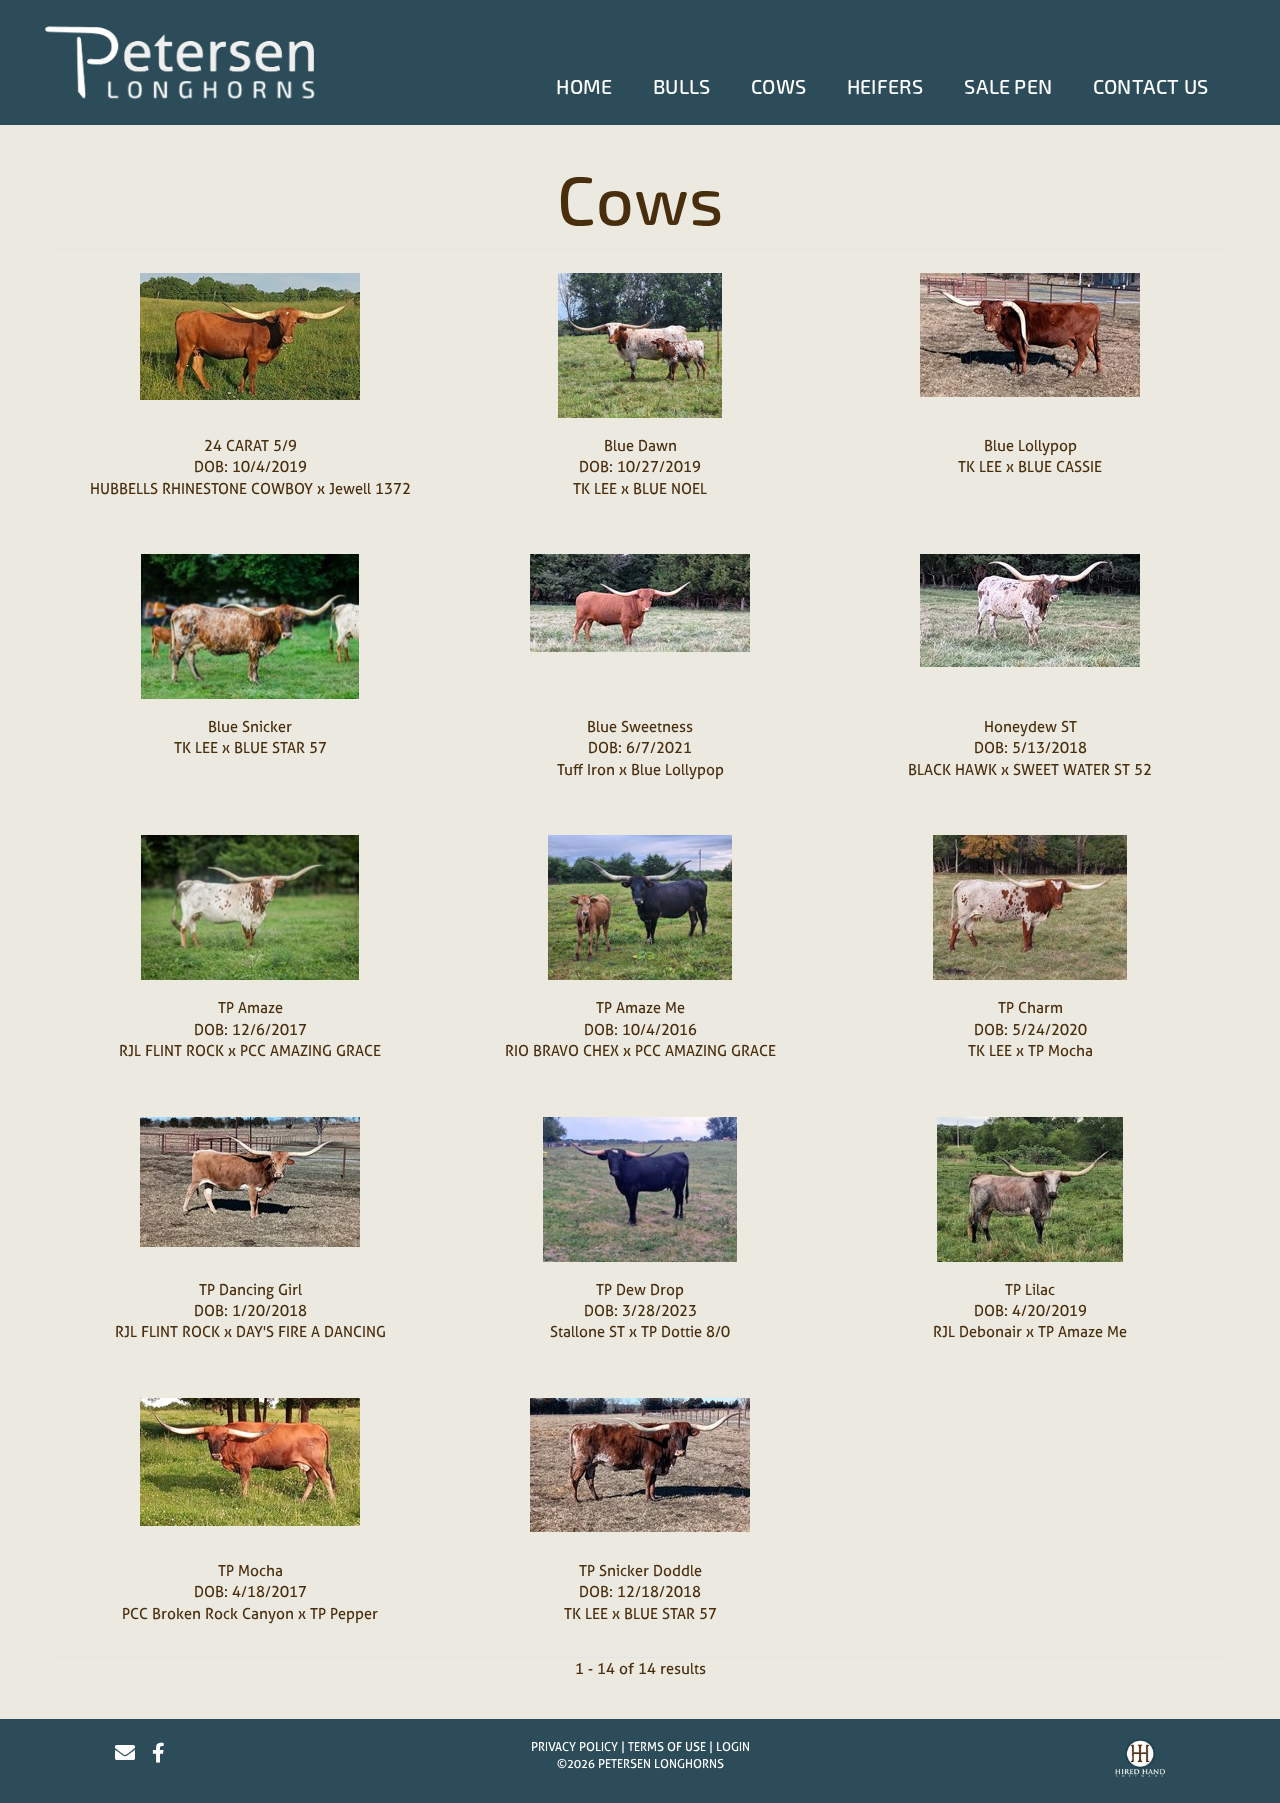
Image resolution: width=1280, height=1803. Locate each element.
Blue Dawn (640, 445)
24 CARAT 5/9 (250, 445)
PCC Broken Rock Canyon (208, 1613)
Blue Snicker (250, 726)
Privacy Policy (574, 1747)
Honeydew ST (1030, 726)
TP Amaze (250, 1007)
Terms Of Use (667, 1747)
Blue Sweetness (640, 726)
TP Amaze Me (640, 1007)
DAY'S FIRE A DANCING (311, 1331)
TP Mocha (1060, 1050)
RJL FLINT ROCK (171, 1050)
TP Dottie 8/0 (685, 1331)
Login (733, 1747)
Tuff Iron (586, 769)
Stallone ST (587, 1331)
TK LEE (595, 488)
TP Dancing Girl (250, 1289)
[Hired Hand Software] (1140, 1761)
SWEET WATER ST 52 (1082, 769)
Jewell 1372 (370, 488)
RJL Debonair (977, 1331)
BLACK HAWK (952, 769)
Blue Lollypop (1030, 445)
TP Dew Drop (640, 1289)
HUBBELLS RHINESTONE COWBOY (203, 488)
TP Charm (1030, 1007)
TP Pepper (344, 1613)
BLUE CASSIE (1060, 466)
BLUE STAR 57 (280, 747)
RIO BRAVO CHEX (562, 1050)
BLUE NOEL (670, 488)
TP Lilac (1030, 1289)
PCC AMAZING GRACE (310, 1050)
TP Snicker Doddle (640, 1570)
